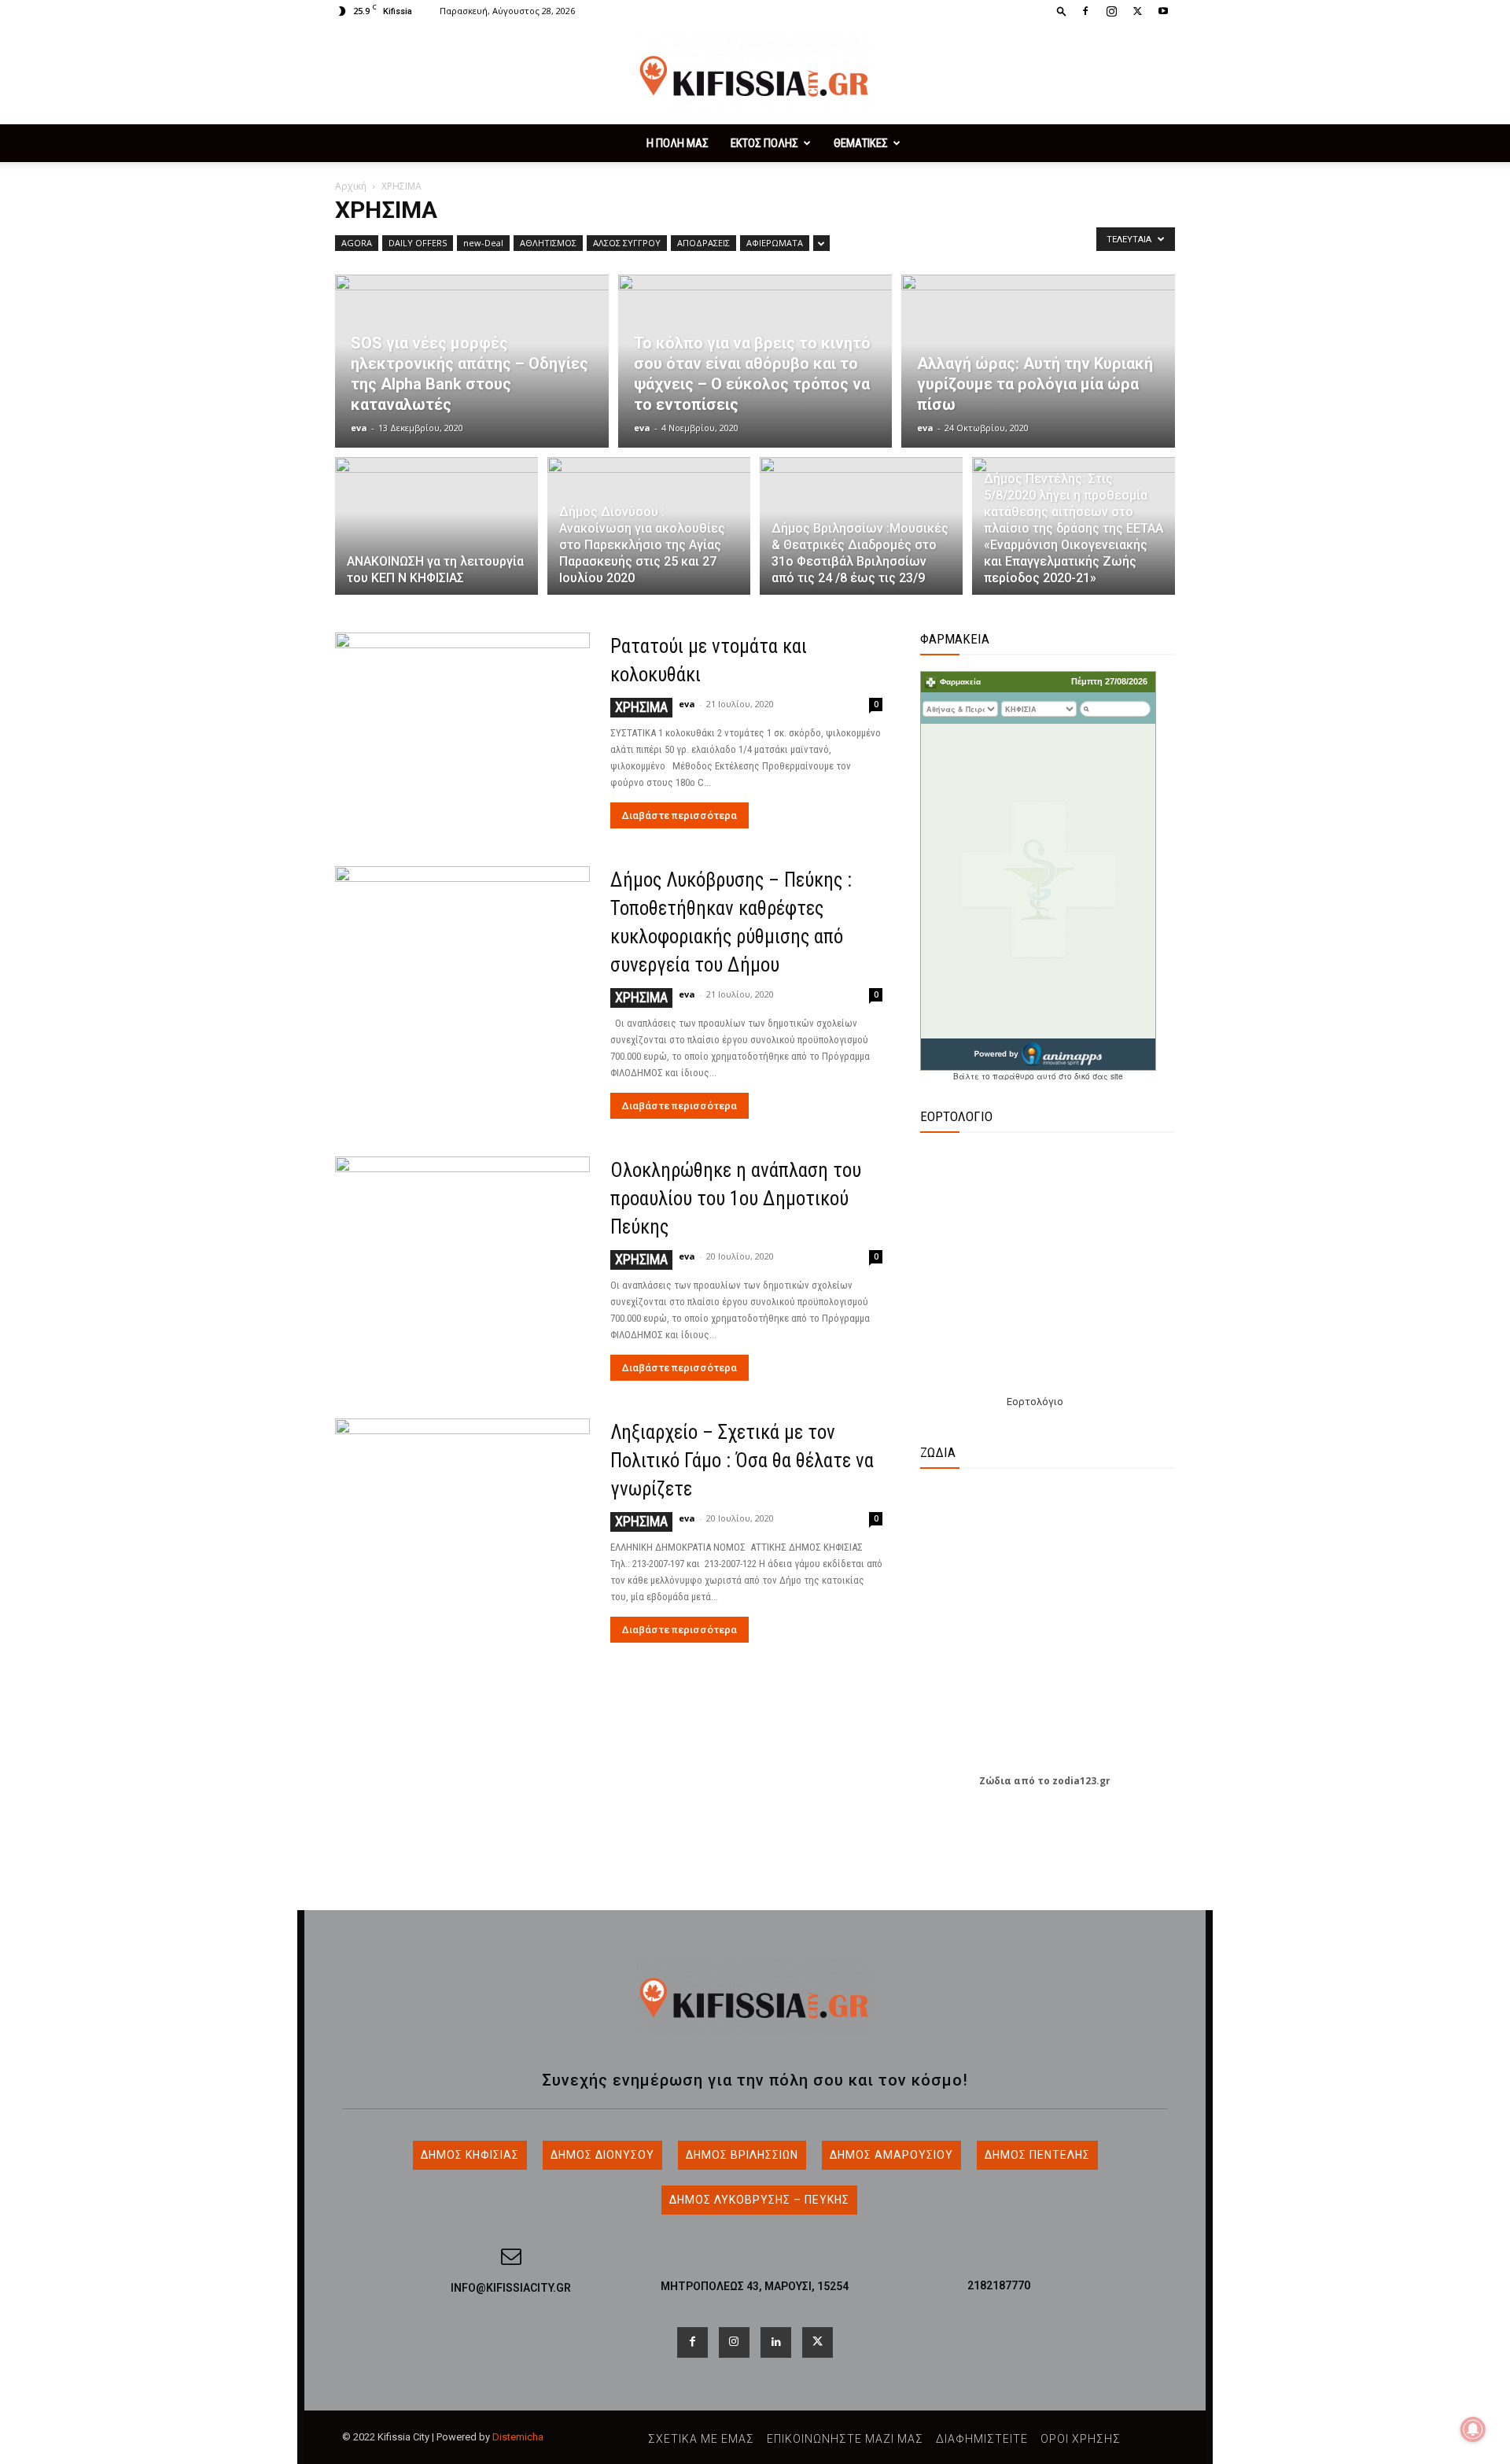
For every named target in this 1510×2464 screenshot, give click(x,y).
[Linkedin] (776, 2342)
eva (359, 428)
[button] (1062, 11)
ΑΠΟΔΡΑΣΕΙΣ (703, 243)
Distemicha (518, 2437)
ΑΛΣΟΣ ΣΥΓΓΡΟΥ (627, 243)
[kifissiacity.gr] (755, 1996)
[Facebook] (1085, 11)
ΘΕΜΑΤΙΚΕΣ (861, 143)
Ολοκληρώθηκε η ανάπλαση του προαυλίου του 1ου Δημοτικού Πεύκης (736, 1199)
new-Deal (483, 243)
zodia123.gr (1081, 1781)
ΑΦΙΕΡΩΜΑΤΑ (775, 243)
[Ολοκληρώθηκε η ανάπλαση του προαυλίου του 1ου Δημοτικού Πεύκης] (462, 1249)
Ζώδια (995, 1781)
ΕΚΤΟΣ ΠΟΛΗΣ (764, 143)
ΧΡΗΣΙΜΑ (641, 707)
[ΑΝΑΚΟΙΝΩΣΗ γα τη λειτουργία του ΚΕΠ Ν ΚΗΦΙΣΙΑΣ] (436, 535)
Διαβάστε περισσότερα (679, 815)
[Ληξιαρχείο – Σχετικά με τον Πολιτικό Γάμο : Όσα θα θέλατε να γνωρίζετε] (462, 1511)
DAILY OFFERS (418, 243)
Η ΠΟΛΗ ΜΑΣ (678, 143)
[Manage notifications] (1473, 2429)
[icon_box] (511, 2281)
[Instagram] (1111, 11)
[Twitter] (1137, 11)
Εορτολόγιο (1035, 1402)
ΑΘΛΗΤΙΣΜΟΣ (548, 243)
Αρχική (351, 186)
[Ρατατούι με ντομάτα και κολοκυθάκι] (462, 725)
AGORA (357, 243)
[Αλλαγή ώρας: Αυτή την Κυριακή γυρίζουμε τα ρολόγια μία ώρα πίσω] (1038, 361)
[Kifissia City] (755, 74)
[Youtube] (1163, 11)
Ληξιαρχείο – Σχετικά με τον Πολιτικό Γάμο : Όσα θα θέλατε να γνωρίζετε (742, 1461)
